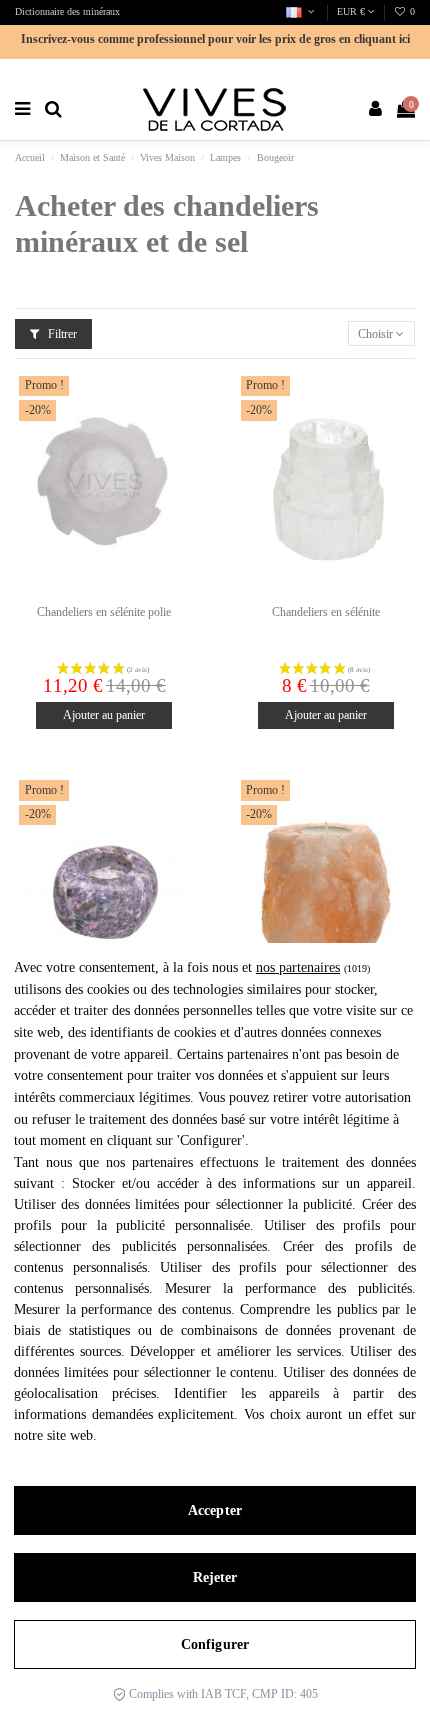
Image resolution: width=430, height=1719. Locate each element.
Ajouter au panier (104, 715)
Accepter (215, 1510)
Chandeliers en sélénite (326, 612)
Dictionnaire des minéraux (67, 11)
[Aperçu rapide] (175, 436)
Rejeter (215, 1577)
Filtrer (61, 334)
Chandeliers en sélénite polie (104, 612)
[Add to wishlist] (175, 403)
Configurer (215, 1644)
